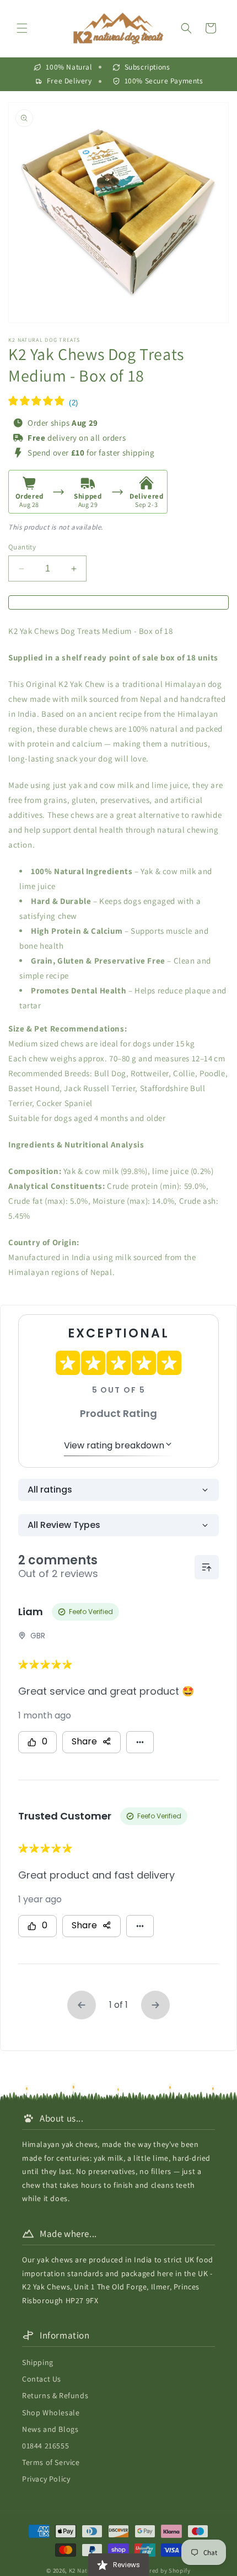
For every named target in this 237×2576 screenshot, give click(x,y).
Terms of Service (51, 2462)
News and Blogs (50, 2429)
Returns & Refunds (55, 2395)
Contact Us (42, 2379)
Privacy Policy (46, 2479)
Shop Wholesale (51, 2413)
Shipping (38, 2362)
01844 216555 (45, 2446)
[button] (22, 28)
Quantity (22, 547)
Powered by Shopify (162, 2570)
